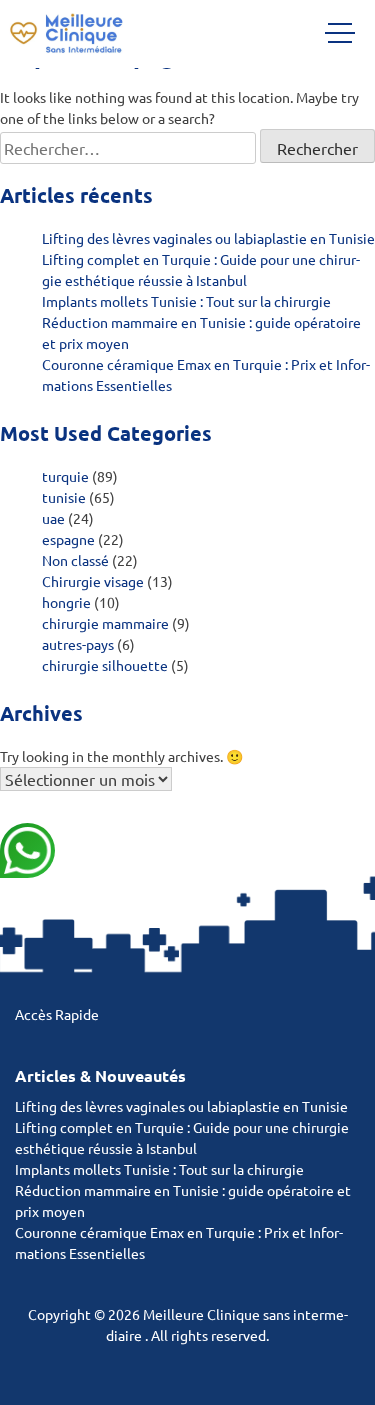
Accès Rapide (57, 1014)
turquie (65, 476)
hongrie (66, 602)
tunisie (64, 497)
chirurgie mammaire (105, 623)
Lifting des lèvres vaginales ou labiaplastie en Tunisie (208, 238)
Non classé (75, 560)
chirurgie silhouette (105, 665)
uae (53, 518)
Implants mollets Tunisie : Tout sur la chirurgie (186, 301)
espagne (68, 539)
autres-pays (78, 644)
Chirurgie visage (93, 581)
